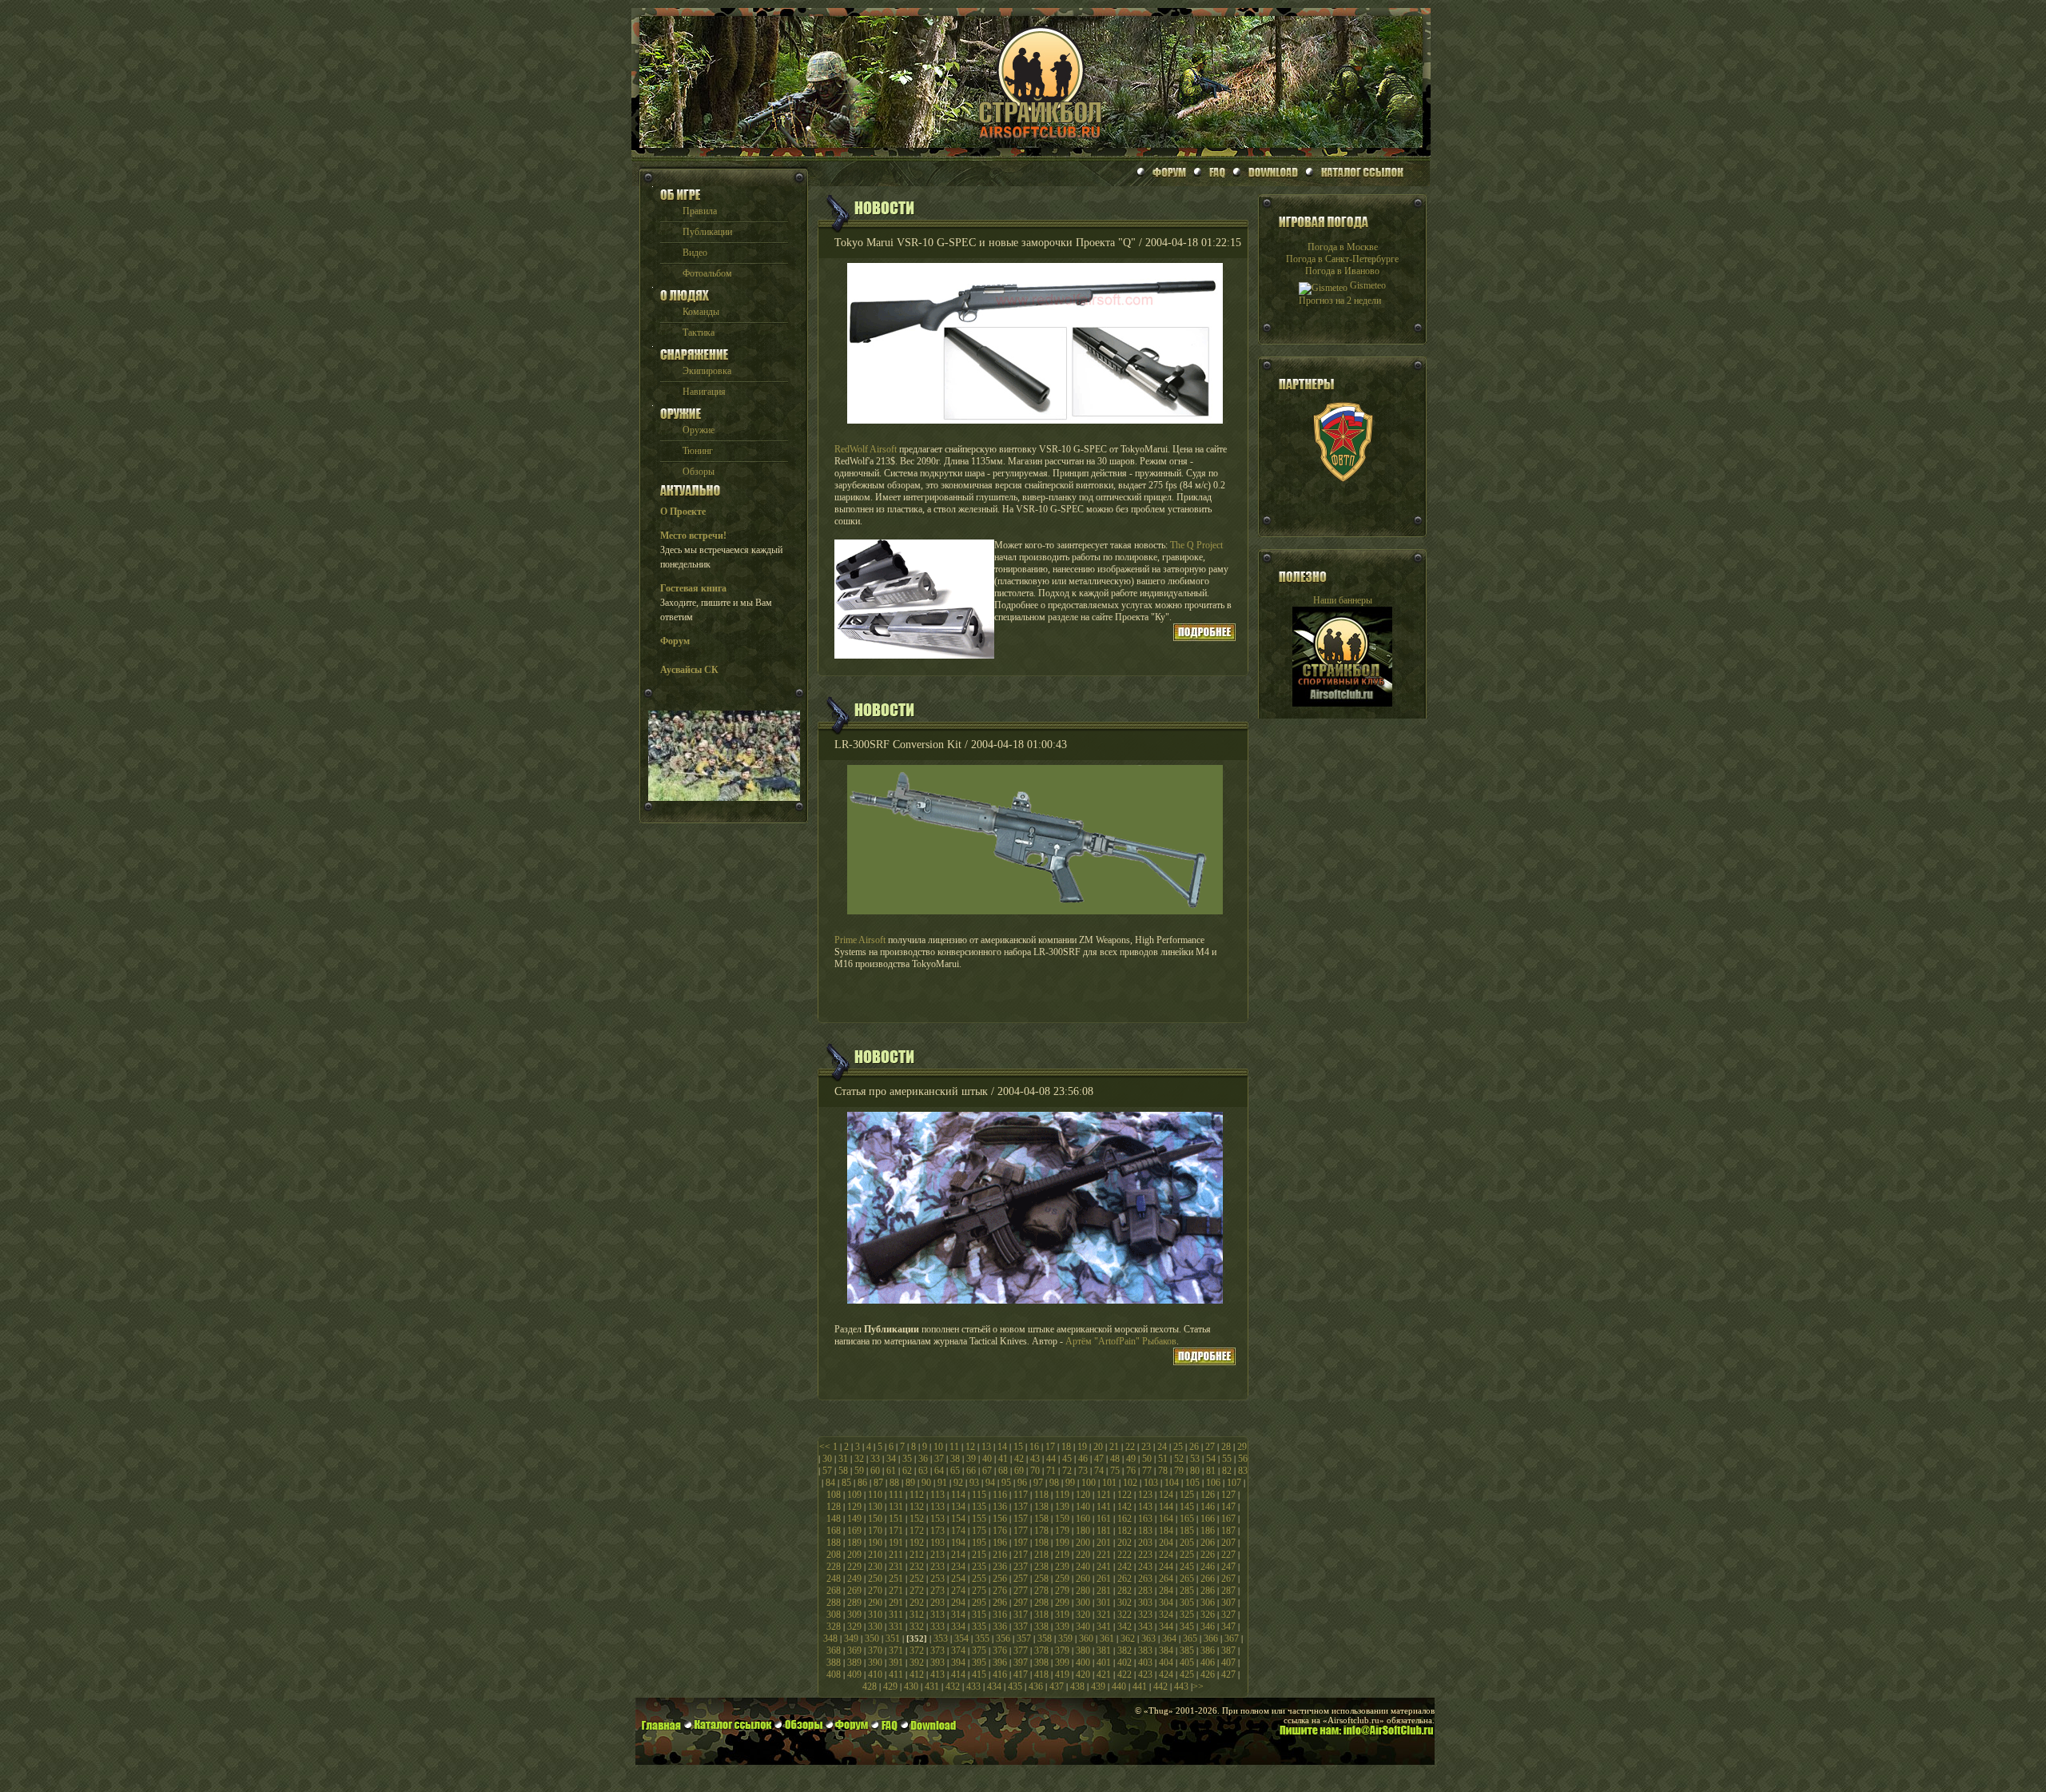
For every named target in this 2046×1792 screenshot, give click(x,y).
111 (896, 1495)
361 (1107, 1639)
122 (1125, 1495)
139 (1062, 1507)
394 (958, 1663)
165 (1187, 1519)
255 (979, 1579)
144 (1166, 1507)
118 (1041, 1495)
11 (954, 1447)
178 (1041, 1531)
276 (1000, 1591)
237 (1021, 1567)
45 (1067, 1459)
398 (1041, 1663)
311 (896, 1615)
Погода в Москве (1343, 247)
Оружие (699, 430)
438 (1077, 1686)
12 (970, 1447)
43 (1035, 1459)
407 (1228, 1663)
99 (1070, 1483)
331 (896, 1627)
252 (917, 1579)
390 (875, 1663)
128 (834, 1507)
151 (896, 1519)
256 (1000, 1579)
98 (1054, 1483)
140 (1083, 1507)
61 (891, 1471)
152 (917, 1519)
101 (1109, 1483)
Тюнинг (698, 451)
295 (979, 1603)
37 (939, 1459)
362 (1128, 1639)
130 (875, 1507)
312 (917, 1615)
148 (834, 1519)
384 (1166, 1651)
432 (953, 1686)
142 (1125, 1507)
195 (979, 1543)
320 (1083, 1615)
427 (1228, 1675)
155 (979, 1519)
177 (1021, 1531)
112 (917, 1495)
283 (1145, 1591)
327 (1228, 1615)
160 (1083, 1519)
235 (979, 1567)
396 (1000, 1663)
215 (979, 1555)
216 (1000, 1555)
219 (1062, 1555)
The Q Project (1196, 545)
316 (1000, 1615)
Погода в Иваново (1342, 271)
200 (1083, 1543)
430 (911, 1686)
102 (1130, 1483)
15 (1018, 1447)
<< (825, 1447)
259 (1062, 1579)
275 (979, 1591)
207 (1228, 1543)
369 (854, 1651)
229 (854, 1567)
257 (1021, 1579)
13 (986, 1447)
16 (1034, 1447)
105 (1192, 1483)
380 (1083, 1651)
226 (1208, 1555)
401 (1104, 1663)
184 (1166, 1531)
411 (896, 1675)
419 (1062, 1675)
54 (1211, 1459)
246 (1208, 1567)
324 (1166, 1615)
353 (941, 1639)
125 (1187, 1495)
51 (1163, 1459)
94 (990, 1483)
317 (1021, 1615)
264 (1166, 1579)
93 (974, 1483)
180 (1083, 1531)
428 (870, 1686)
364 (1169, 1639)
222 (1125, 1555)
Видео (695, 253)
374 (958, 1651)
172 (917, 1531)
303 (1145, 1603)
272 (917, 1591)
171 (896, 1531)
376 (1000, 1651)
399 (1062, 1663)
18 (1066, 1447)
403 (1145, 1663)
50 (1147, 1459)
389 (854, 1663)
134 (958, 1507)
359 (1065, 1639)
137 (1021, 1507)
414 (958, 1675)
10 (938, 1447)
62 (907, 1471)
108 (834, 1495)
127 (1228, 1495)
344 (1166, 1627)
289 (854, 1603)
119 (1062, 1495)
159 (1062, 1519)
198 (1041, 1543)
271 (896, 1591)
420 (1083, 1675)
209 (854, 1555)
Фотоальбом (707, 273)
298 (1041, 1603)
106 (1213, 1483)
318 (1041, 1615)
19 (1082, 1447)
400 (1083, 1663)
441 (1140, 1686)
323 (1145, 1615)
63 (923, 1471)
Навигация (704, 392)
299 (1062, 1603)
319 (1062, 1615)
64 (939, 1471)
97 (1038, 1483)
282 (1125, 1591)
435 (1015, 1686)
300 (1083, 1603)
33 (875, 1459)
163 (1145, 1519)
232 (917, 1567)
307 (1228, 1603)
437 (1057, 1686)
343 (1145, 1627)
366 (1211, 1639)
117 (1021, 1495)
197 (1021, 1543)
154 (958, 1519)
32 (859, 1459)
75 (1115, 1471)
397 (1021, 1663)
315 (979, 1615)
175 (979, 1531)
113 (937, 1495)
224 (1166, 1555)
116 (1000, 1495)
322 (1125, 1615)
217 (1021, 1555)
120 (1083, 1495)
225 (1187, 1555)
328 (834, 1627)
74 (1099, 1471)
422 (1125, 1675)
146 (1208, 1507)
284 (1166, 1591)
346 (1208, 1627)
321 (1104, 1615)
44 (1051, 1459)
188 (834, 1543)
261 (1104, 1579)
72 (1067, 1471)
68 (1003, 1471)
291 (896, 1603)
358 (1045, 1639)
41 (1003, 1459)
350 (872, 1639)
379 (1062, 1651)
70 (1035, 1471)
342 (1125, 1627)
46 (1083, 1459)
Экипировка (707, 371)
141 (1104, 1507)
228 (834, 1567)
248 (834, 1579)
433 (973, 1686)
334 (958, 1627)
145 (1187, 1507)
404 (1166, 1663)
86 (862, 1483)
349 (851, 1639)
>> (1198, 1686)
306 (1208, 1603)
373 (937, 1651)
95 (1006, 1483)
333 (937, 1627)
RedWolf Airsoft (866, 449)
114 (958, 1495)
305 (1187, 1603)
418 (1041, 1675)
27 (1210, 1447)
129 (854, 1507)
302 (1125, 1603)
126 (1208, 1495)
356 (1003, 1639)
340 (1083, 1627)
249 (854, 1579)
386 (1208, 1651)
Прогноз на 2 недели (1340, 301)
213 (937, 1555)
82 (1227, 1471)
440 (1119, 1686)
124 (1166, 1495)
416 (1000, 1675)
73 (1083, 1471)
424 (1166, 1675)
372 (917, 1651)
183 (1145, 1531)
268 (834, 1591)
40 (987, 1459)
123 (1145, 1495)
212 (917, 1555)
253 (937, 1579)
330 (875, 1627)
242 (1125, 1567)
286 (1208, 1591)
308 (834, 1615)
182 (1125, 1531)
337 (1021, 1627)
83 (1243, 1471)
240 (1083, 1567)
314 (958, 1615)
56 (1243, 1459)
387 (1228, 1651)
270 (875, 1591)
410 (875, 1675)
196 (1000, 1543)
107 (1234, 1483)
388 (834, 1663)
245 (1187, 1567)
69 (1019, 1471)
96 (1022, 1483)
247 (1228, 1567)
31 (843, 1459)
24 (1162, 1447)
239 (1062, 1567)
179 (1062, 1531)
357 (1024, 1639)
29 (1242, 1447)
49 (1131, 1459)
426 (1208, 1675)
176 (1000, 1531)
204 (1166, 1543)
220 (1083, 1555)
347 (1228, 1627)
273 (937, 1591)
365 (1190, 1639)
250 (875, 1579)
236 (1000, 1567)
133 (937, 1507)
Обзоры (699, 472)
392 (917, 1663)
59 (859, 1471)
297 (1021, 1603)
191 (896, 1543)
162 (1125, 1519)
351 (893, 1639)
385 (1187, 1651)
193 (937, 1543)
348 (830, 1639)
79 (1179, 1471)
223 (1145, 1555)
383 (1145, 1651)
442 (1160, 1686)
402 (1125, 1663)
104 (1172, 1483)
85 (846, 1483)
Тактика (699, 333)
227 (1228, 1555)
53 (1195, 1459)
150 (875, 1519)
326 (1208, 1615)
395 (979, 1663)
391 (896, 1663)
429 (890, 1686)
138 (1041, 1507)
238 (1041, 1567)
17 (1050, 1447)
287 (1228, 1591)
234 (958, 1567)
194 (958, 1543)
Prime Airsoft (860, 940)
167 (1228, 1519)
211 (896, 1555)
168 (834, 1531)
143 (1145, 1507)
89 (910, 1483)
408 (834, 1675)
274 (958, 1591)
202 (1125, 1543)
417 (1021, 1675)
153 (937, 1519)
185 (1187, 1531)
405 (1187, 1663)
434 (994, 1686)
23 (1146, 1447)
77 (1147, 1471)
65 (955, 1471)
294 (958, 1603)
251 (896, 1579)
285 (1187, 1591)
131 (896, 1507)
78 (1163, 1471)
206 (1208, 1543)
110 (875, 1495)
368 (834, 1651)
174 (958, 1531)
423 (1145, 1675)
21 (1114, 1447)
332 (917, 1627)
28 (1226, 1447)
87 (878, 1483)
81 (1211, 1471)
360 (1086, 1639)
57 (827, 1471)
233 (937, 1567)
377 (1021, 1651)
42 (1019, 1459)
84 (830, 1483)
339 (1062, 1627)
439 (1098, 1686)
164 (1166, 1519)
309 (854, 1615)
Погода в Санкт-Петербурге (1342, 259)
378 (1041, 1651)
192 (917, 1543)
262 (1125, 1579)
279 (1062, 1591)
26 (1194, 1447)
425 (1187, 1675)
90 (926, 1483)
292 (917, 1603)
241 (1104, 1567)
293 (937, 1603)
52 (1179, 1459)
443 (1181, 1686)
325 (1187, 1615)
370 (875, 1651)
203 (1145, 1543)
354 (961, 1639)
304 (1166, 1603)
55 (1227, 1459)
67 (987, 1471)
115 (979, 1495)
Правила (700, 211)
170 (875, 1531)
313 (937, 1615)
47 (1099, 1459)
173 (937, 1531)
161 (1104, 1519)
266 (1208, 1579)
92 (958, 1483)
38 (955, 1459)
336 (1000, 1627)
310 (875, 1615)
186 (1208, 1531)
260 (1083, 1579)
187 (1228, 1531)
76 (1131, 1471)
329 (854, 1627)
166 (1208, 1519)
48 (1115, 1459)
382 (1125, 1651)
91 (942, 1483)
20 (1098, 1447)
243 (1145, 1567)
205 (1187, 1543)
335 (979, 1627)
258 (1041, 1579)
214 (958, 1555)
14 (1002, 1447)
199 (1062, 1543)
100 (1089, 1483)
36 (923, 1459)
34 (891, 1459)
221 (1104, 1555)
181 (1104, 1531)
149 (854, 1519)
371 (896, 1651)
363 (1148, 1639)
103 (1151, 1483)
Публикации (707, 232)
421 (1104, 1675)
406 (1208, 1663)
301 (1104, 1603)
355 (982, 1639)
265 (1187, 1579)
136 (1000, 1507)
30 (827, 1459)
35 (907, 1459)
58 (843, 1471)
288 (834, 1603)
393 (937, 1663)
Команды (701, 312)
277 (1021, 1591)
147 (1228, 1507)
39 (971, 1459)
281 (1104, 1591)
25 (1178, 1447)
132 (917, 1507)
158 (1041, 1519)
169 (854, 1531)
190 (875, 1543)
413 (937, 1675)
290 (875, 1603)
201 (1104, 1543)
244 (1166, 1567)
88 (894, 1483)
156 (1000, 1519)
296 (1000, 1603)
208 (834, 1555)
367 (1232, 1639)
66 (971, 1471)
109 (854, 1495)
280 (1083, 1591)
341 (1104, 1627)
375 (979, 1651)
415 (979, 1675)
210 (875, 1555)
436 (1036, 1686)
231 (896, 1567)
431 (932, 1686)
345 (1187, 1627)
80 (1195, 1471)
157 (1021, 1519)
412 (917, 1675)
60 (875, 1471)
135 (979, 1507)
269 (854, 1591)
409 (854, 1675)
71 (1051, 1471)
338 (1041, 1627)
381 (1104, 1651)
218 (1041, 1555)
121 (1104, 1495)
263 (1145, 1579)
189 (854, 1543)
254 (958, 1579)
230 (875, 1567)
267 (1228, 1579)
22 (1130, 1447)
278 (1041, 1591)
